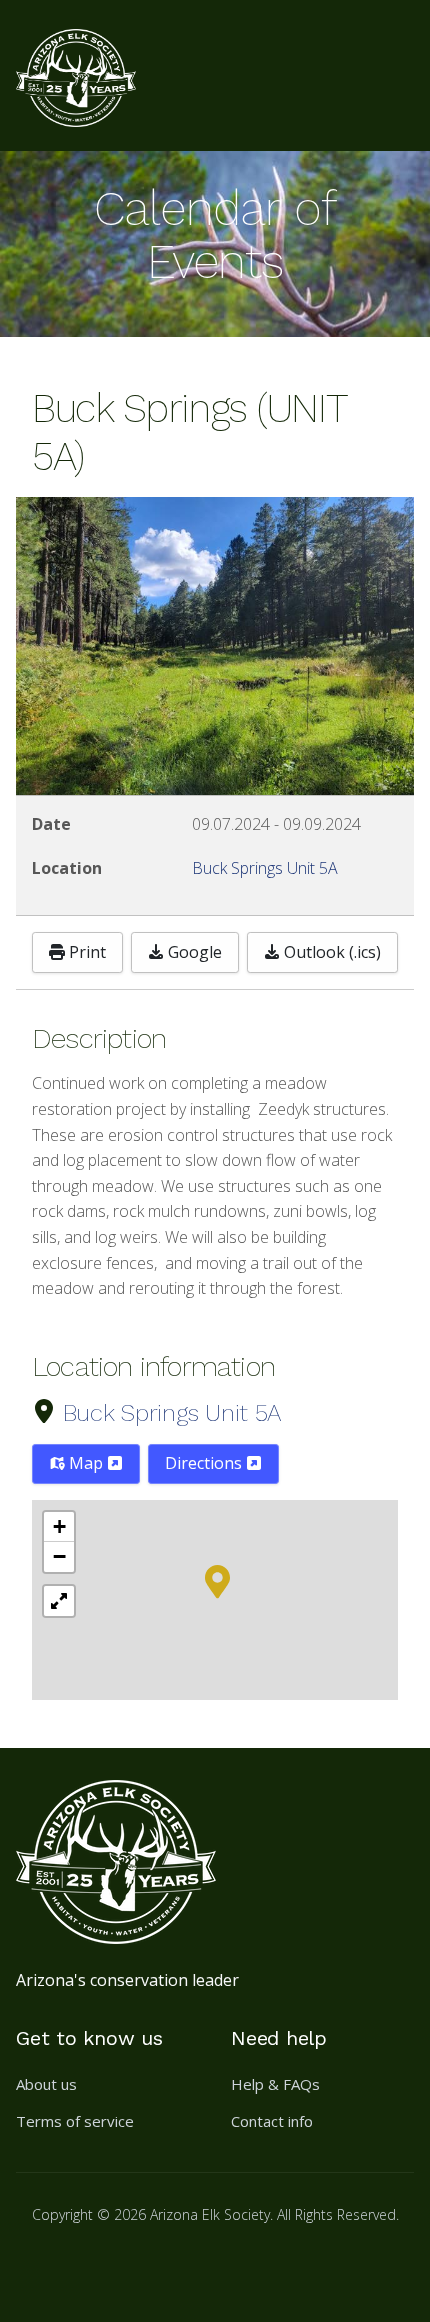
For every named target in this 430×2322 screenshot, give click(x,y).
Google (193, 952)
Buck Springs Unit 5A (172, 1413)
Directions (205, 1463)
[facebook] (40, 2266)
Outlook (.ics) (330, 952)
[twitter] (136, 2266)
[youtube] (184, 2266)
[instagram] (88, 2266)
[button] (217, 1580)
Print (85, 952)
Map (86, 1463)
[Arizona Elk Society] (76, 75)
